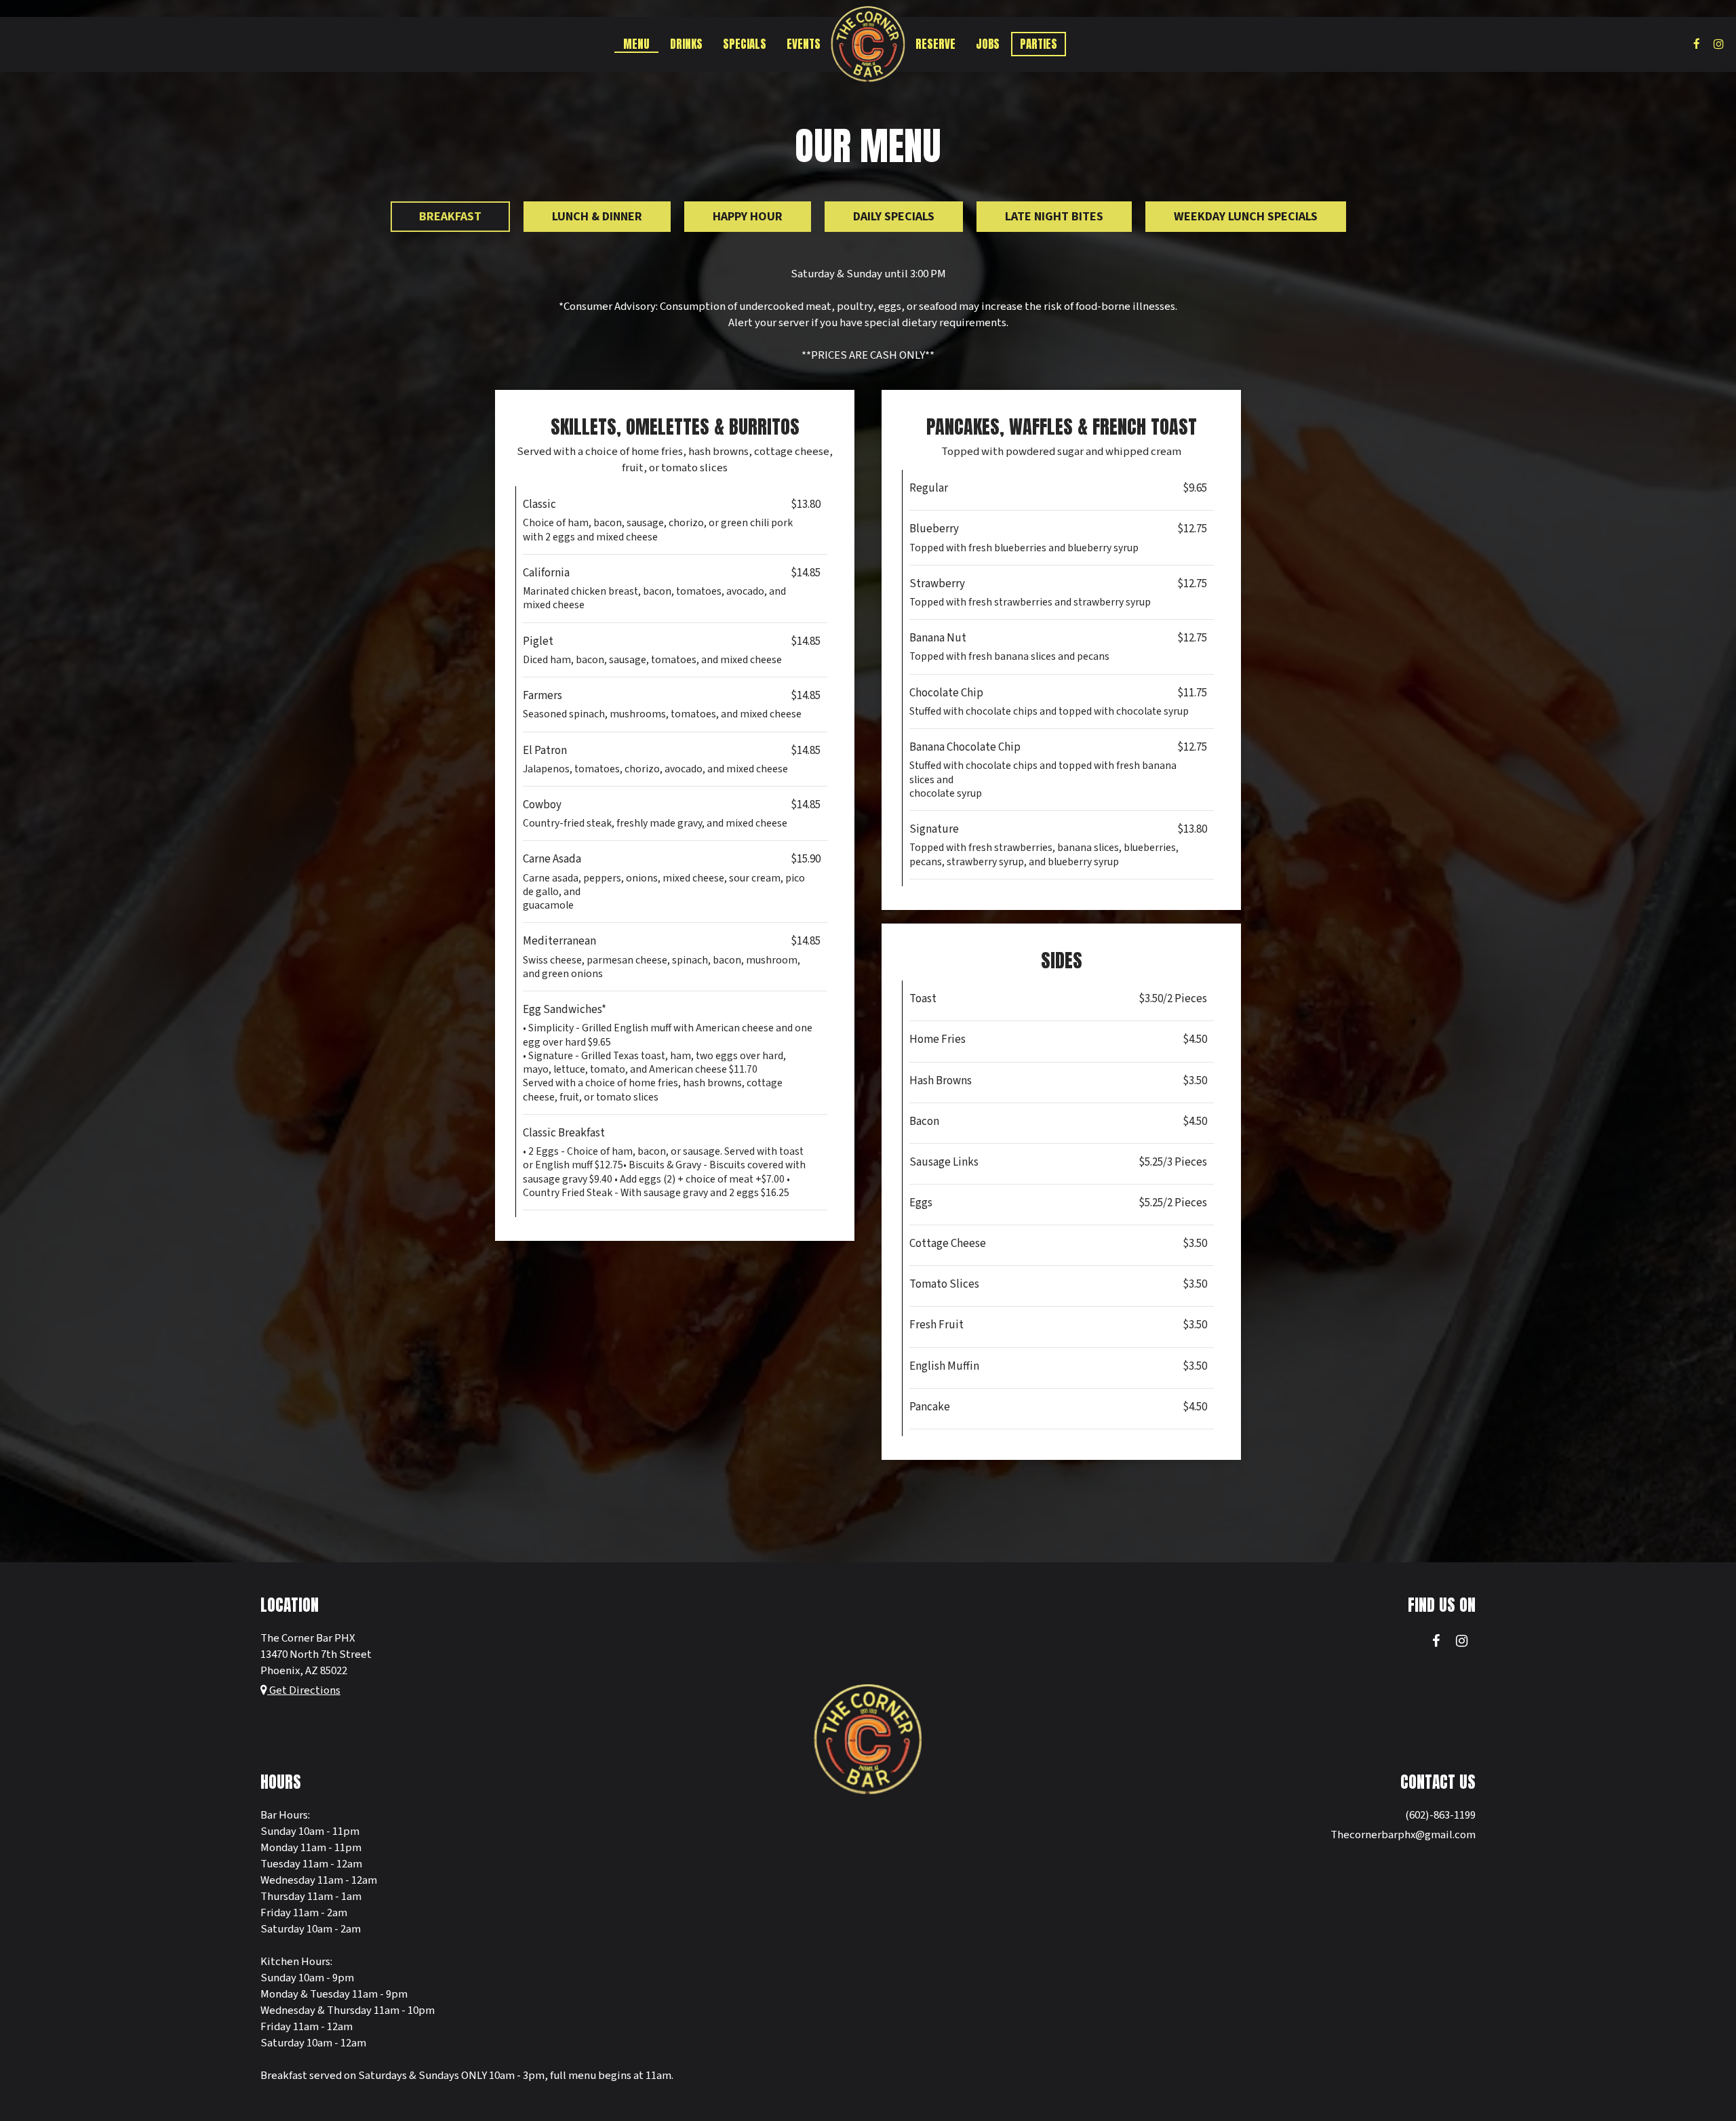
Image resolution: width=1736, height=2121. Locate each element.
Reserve (935, 44)
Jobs (988, 44)
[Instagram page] (1718, 44)
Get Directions (304, 1690)
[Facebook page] (1697, 44)
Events (804, 44)
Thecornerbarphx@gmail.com (1403, 1835)
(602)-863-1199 (1440, 1815)
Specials (745, 44)
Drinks (686, 44)
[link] (868, 44)
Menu (636, 44)
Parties (1039, 44)
